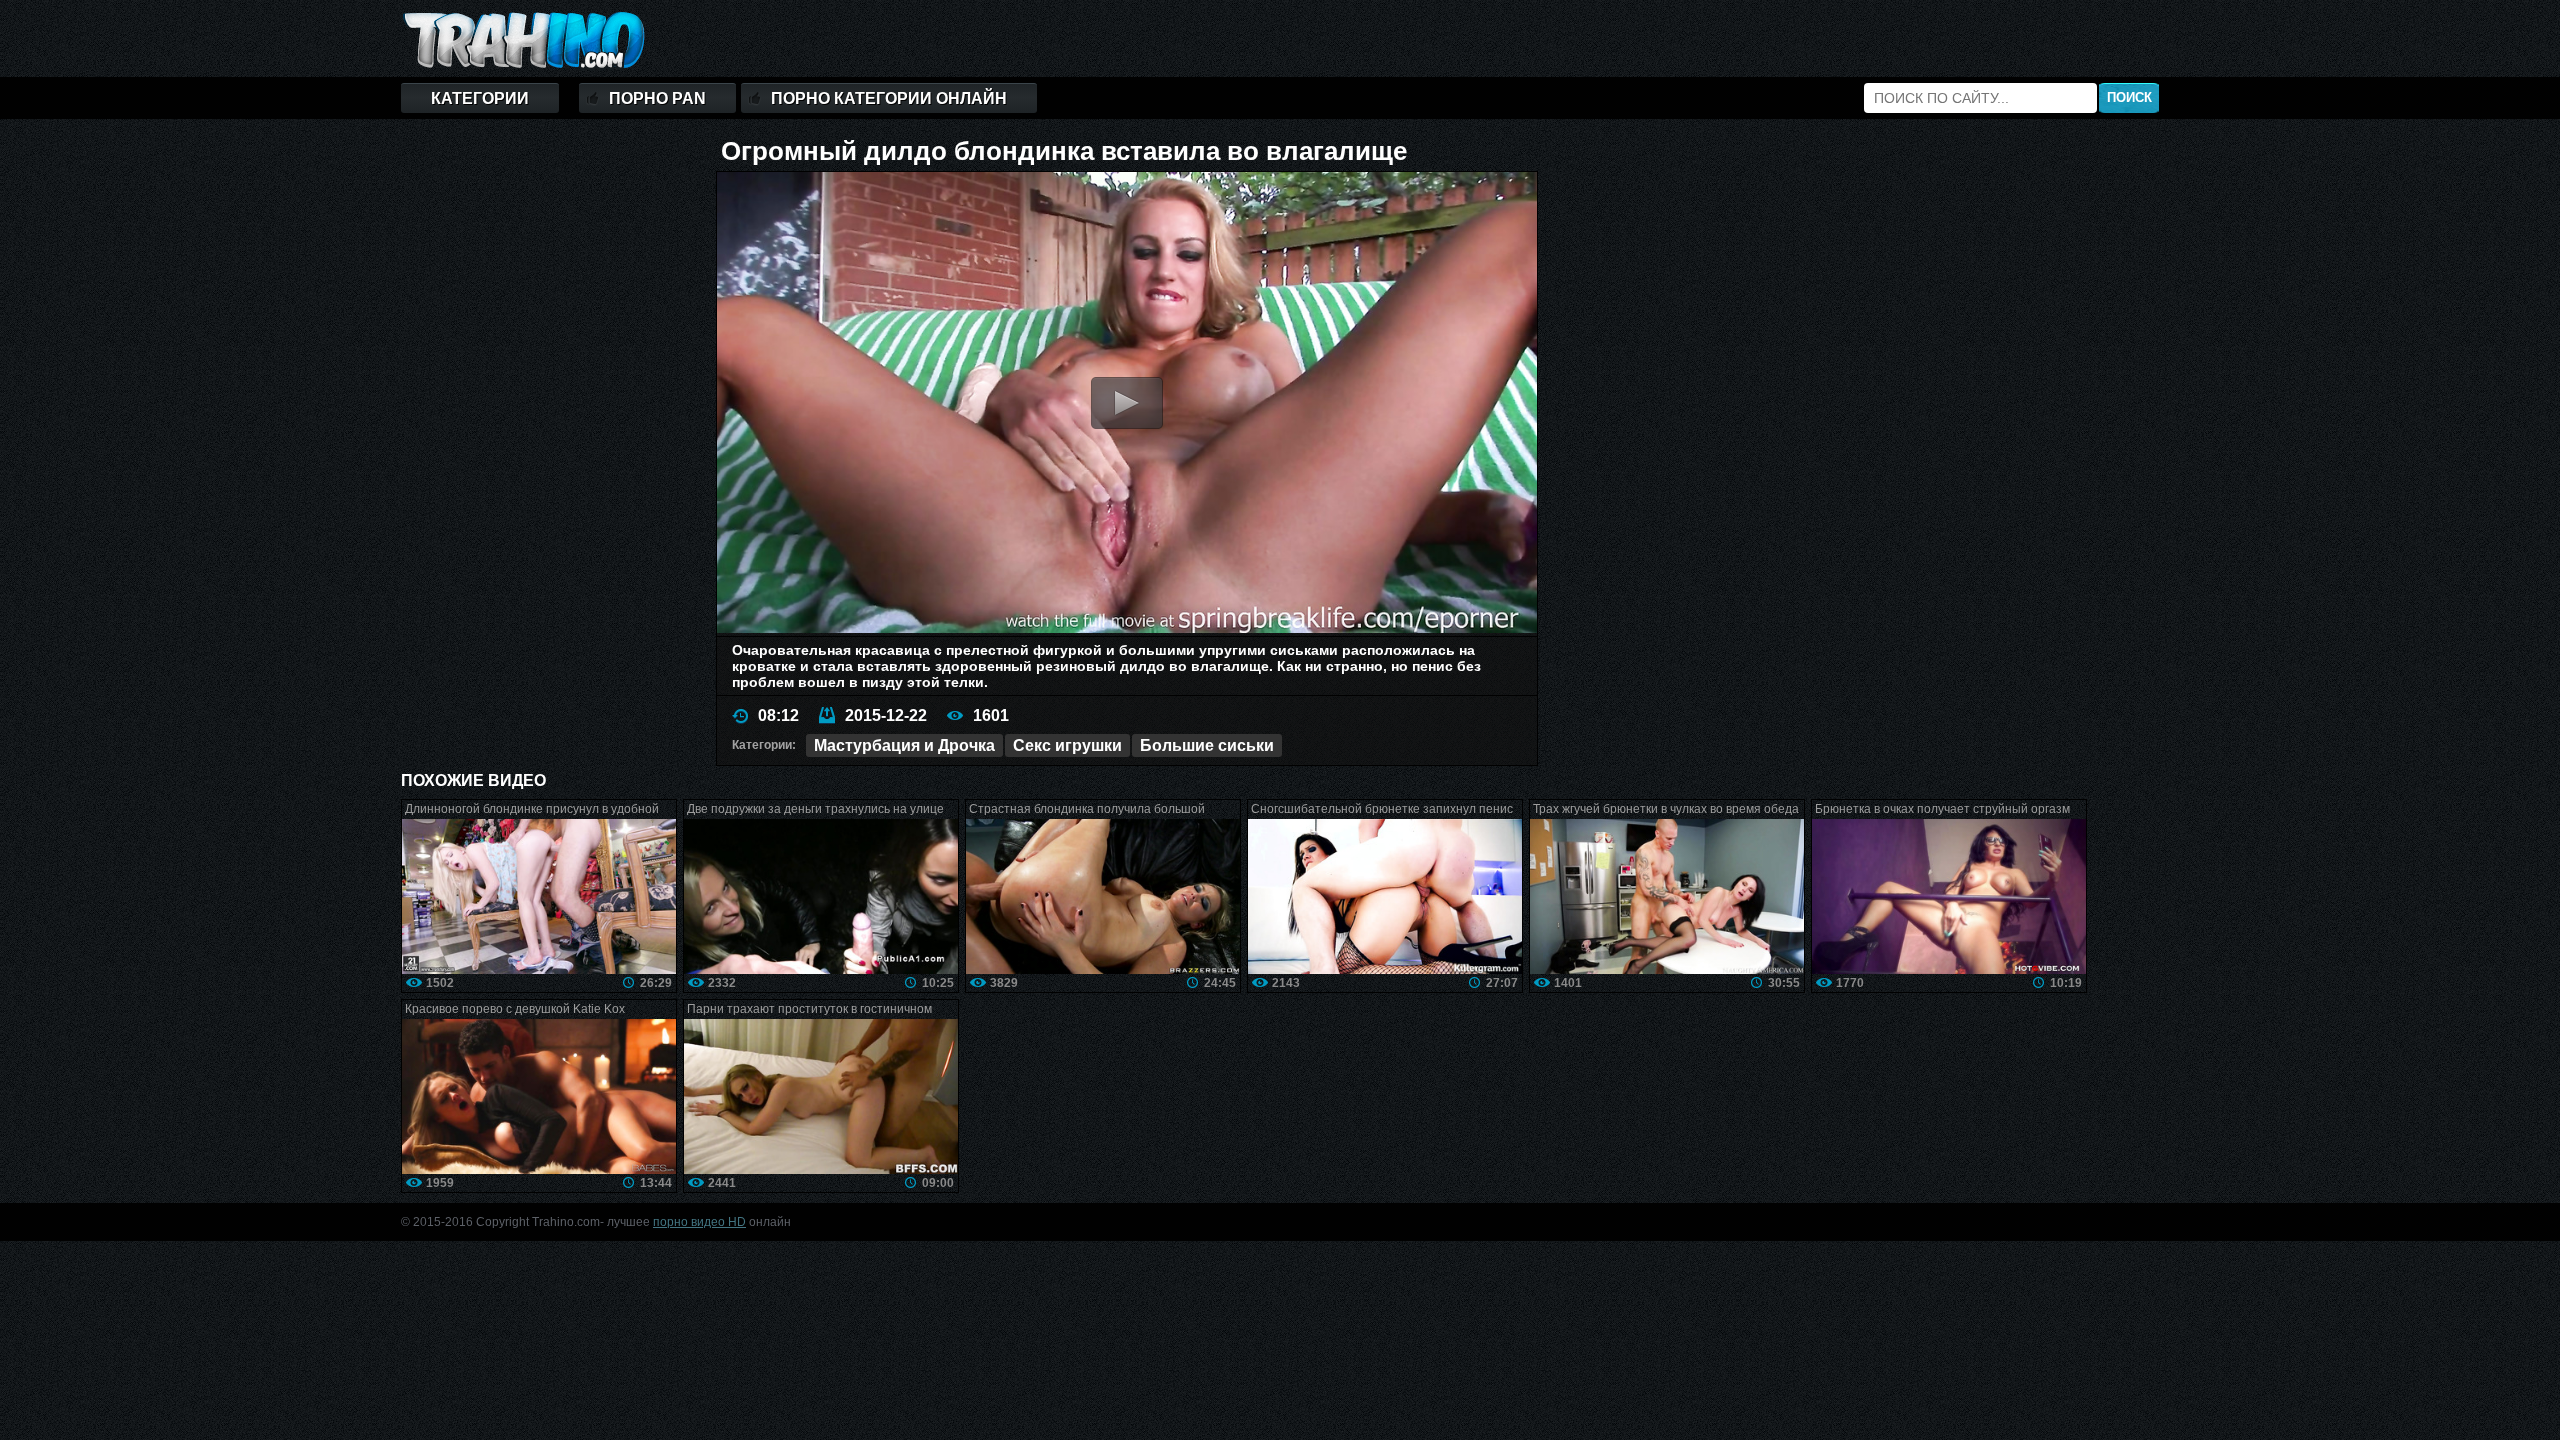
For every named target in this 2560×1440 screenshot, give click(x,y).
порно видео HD (699, 1222)
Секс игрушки (1067, 745)
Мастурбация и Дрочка (904, 745)
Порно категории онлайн (889, 98)
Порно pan (657, 98)
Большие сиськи (1207, 745)
